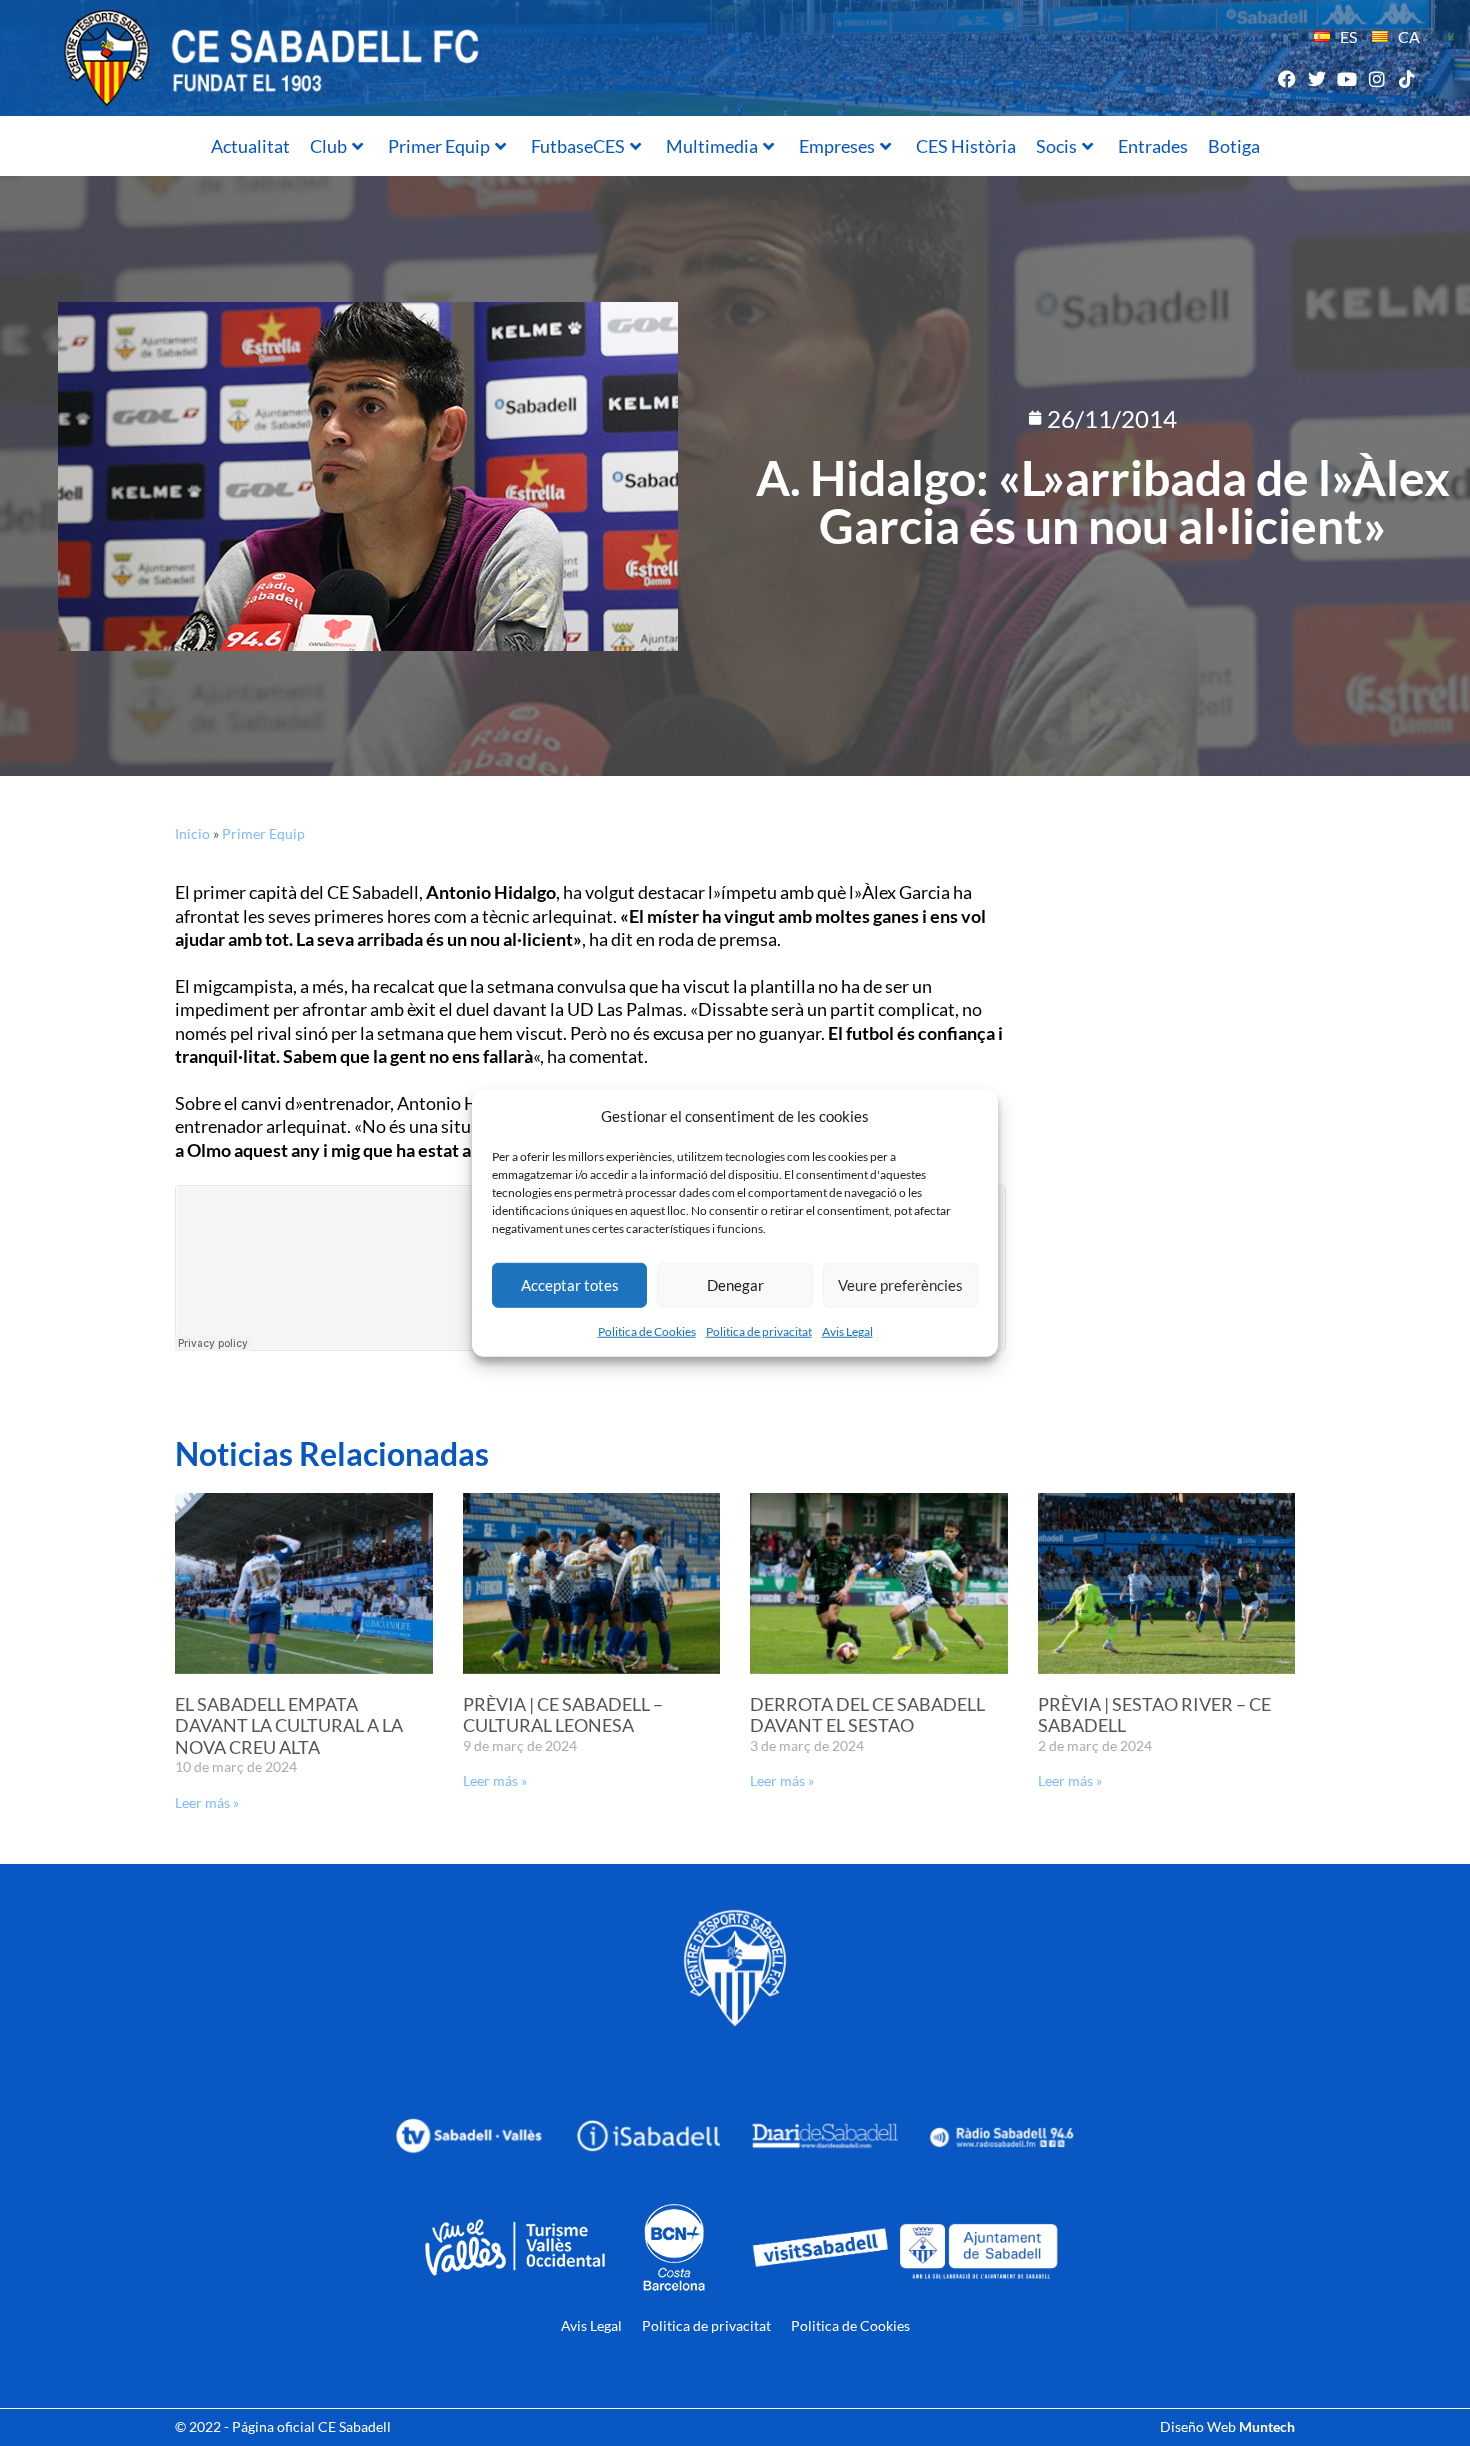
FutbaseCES (578, 146)
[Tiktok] (1407, 78)
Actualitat (250, 146)
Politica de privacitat (759, 1330)
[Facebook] (1286, 78)
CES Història (966, 146)
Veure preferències (900, 1285)
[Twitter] (1316, 78)
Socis (1056, 146)
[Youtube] (1346, 78)
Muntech (1267, 2426)
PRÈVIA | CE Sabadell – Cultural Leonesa (563, 1715)
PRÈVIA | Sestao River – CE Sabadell (1154, 1715)
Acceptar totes (570, 1285)
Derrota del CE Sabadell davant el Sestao (867, 1715)
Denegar (735, 1285)
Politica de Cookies (647, 1330)
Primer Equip (439, 146)
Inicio (192, 833)
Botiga (1234, 146)
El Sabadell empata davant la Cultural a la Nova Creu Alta (289, 1725)
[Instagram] (1377, 78)
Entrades (1153, 146)
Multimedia (712, 146)
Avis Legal (847, 1330)
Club (328, 146)
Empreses (837, 146)
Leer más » (207, 1802)
